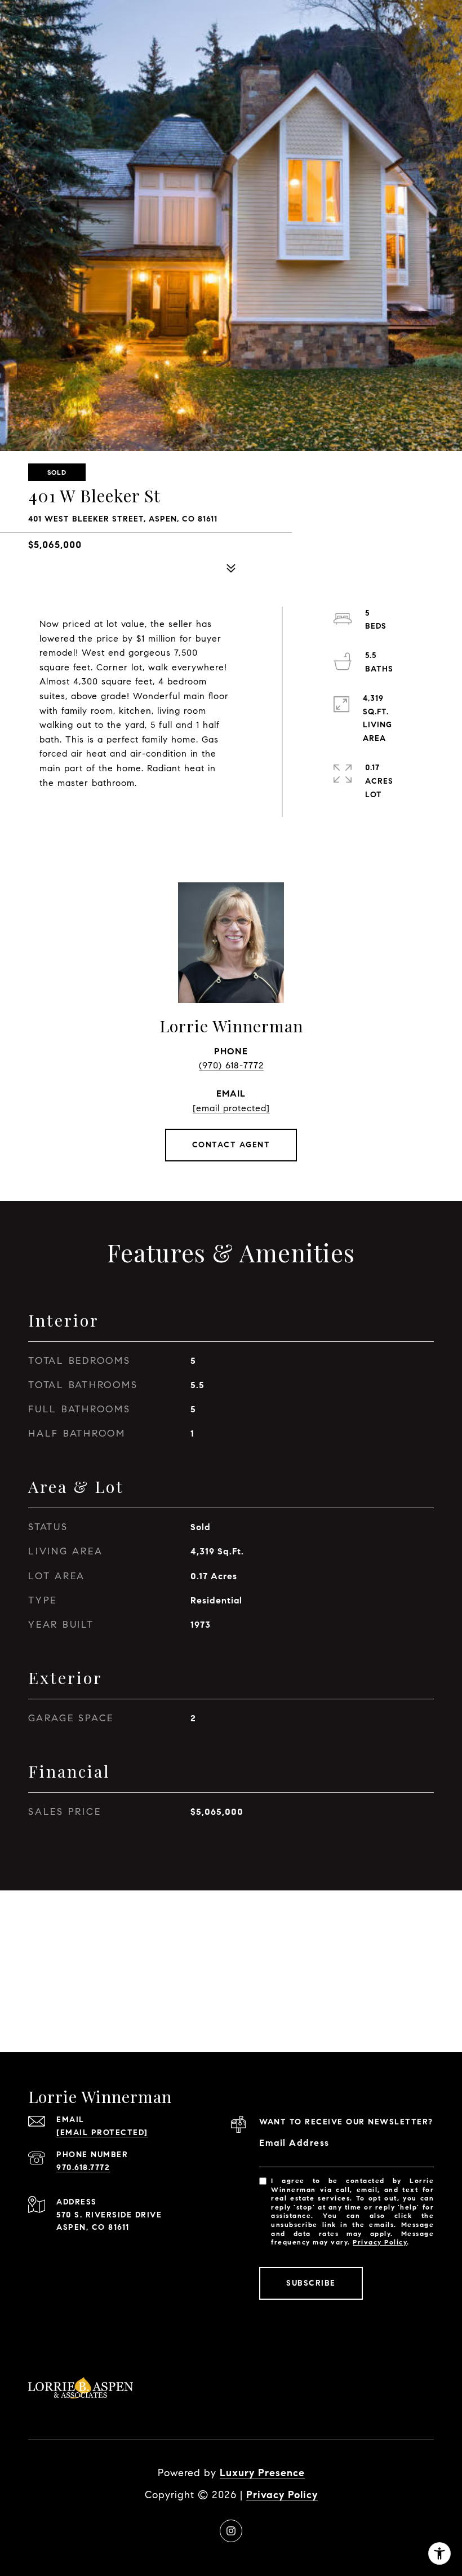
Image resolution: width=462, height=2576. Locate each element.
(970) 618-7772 (231, 1065)
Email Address (294, 2143)
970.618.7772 (83, 2168)
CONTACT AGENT (231, 1145)
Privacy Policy (380, 2242)
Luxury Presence (262, 2473)
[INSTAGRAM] (231, 2531)
